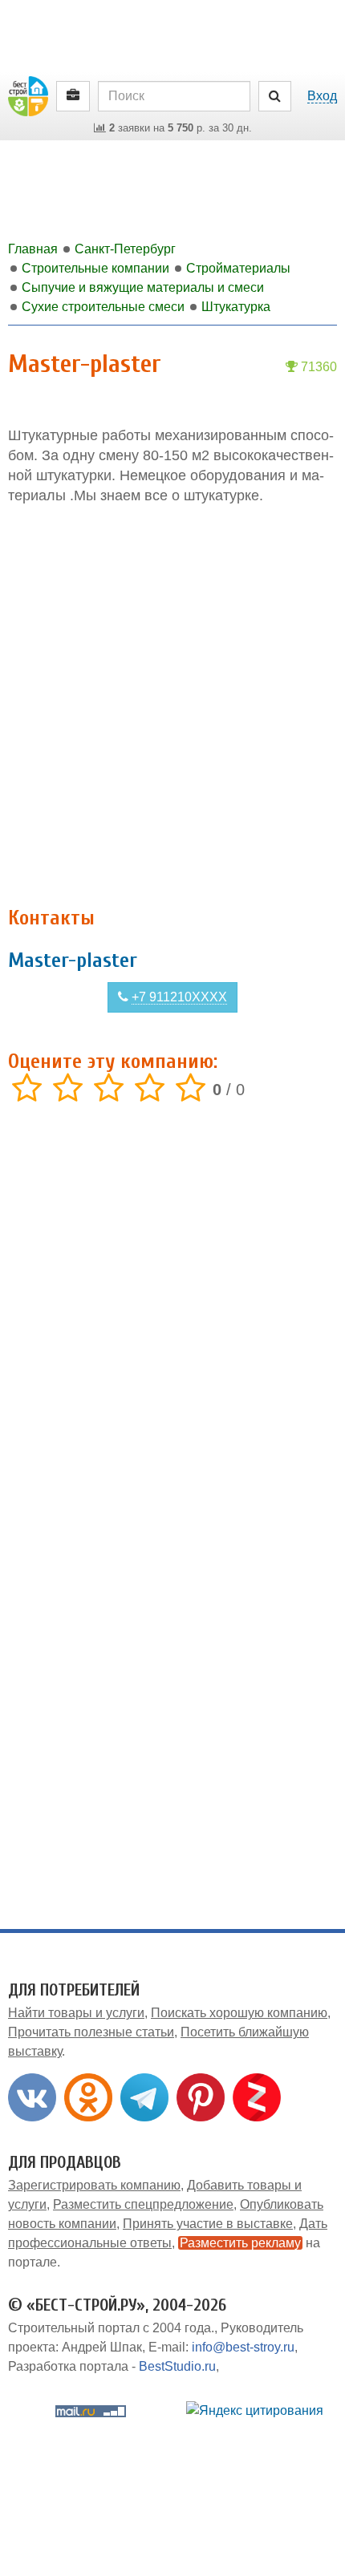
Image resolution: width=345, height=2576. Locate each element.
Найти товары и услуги (76, 2013)
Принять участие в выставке (208, 2224)
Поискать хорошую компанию (239, 2013)
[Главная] (28, 95)
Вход (322, 96)
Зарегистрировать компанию (94, 2185)
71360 (317, 367)
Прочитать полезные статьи (91, 2032)
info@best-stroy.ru (243, 2347)
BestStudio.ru (177, 2366)
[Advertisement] (172, 706)
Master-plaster (73, 960)
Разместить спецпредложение (143, 2204)
